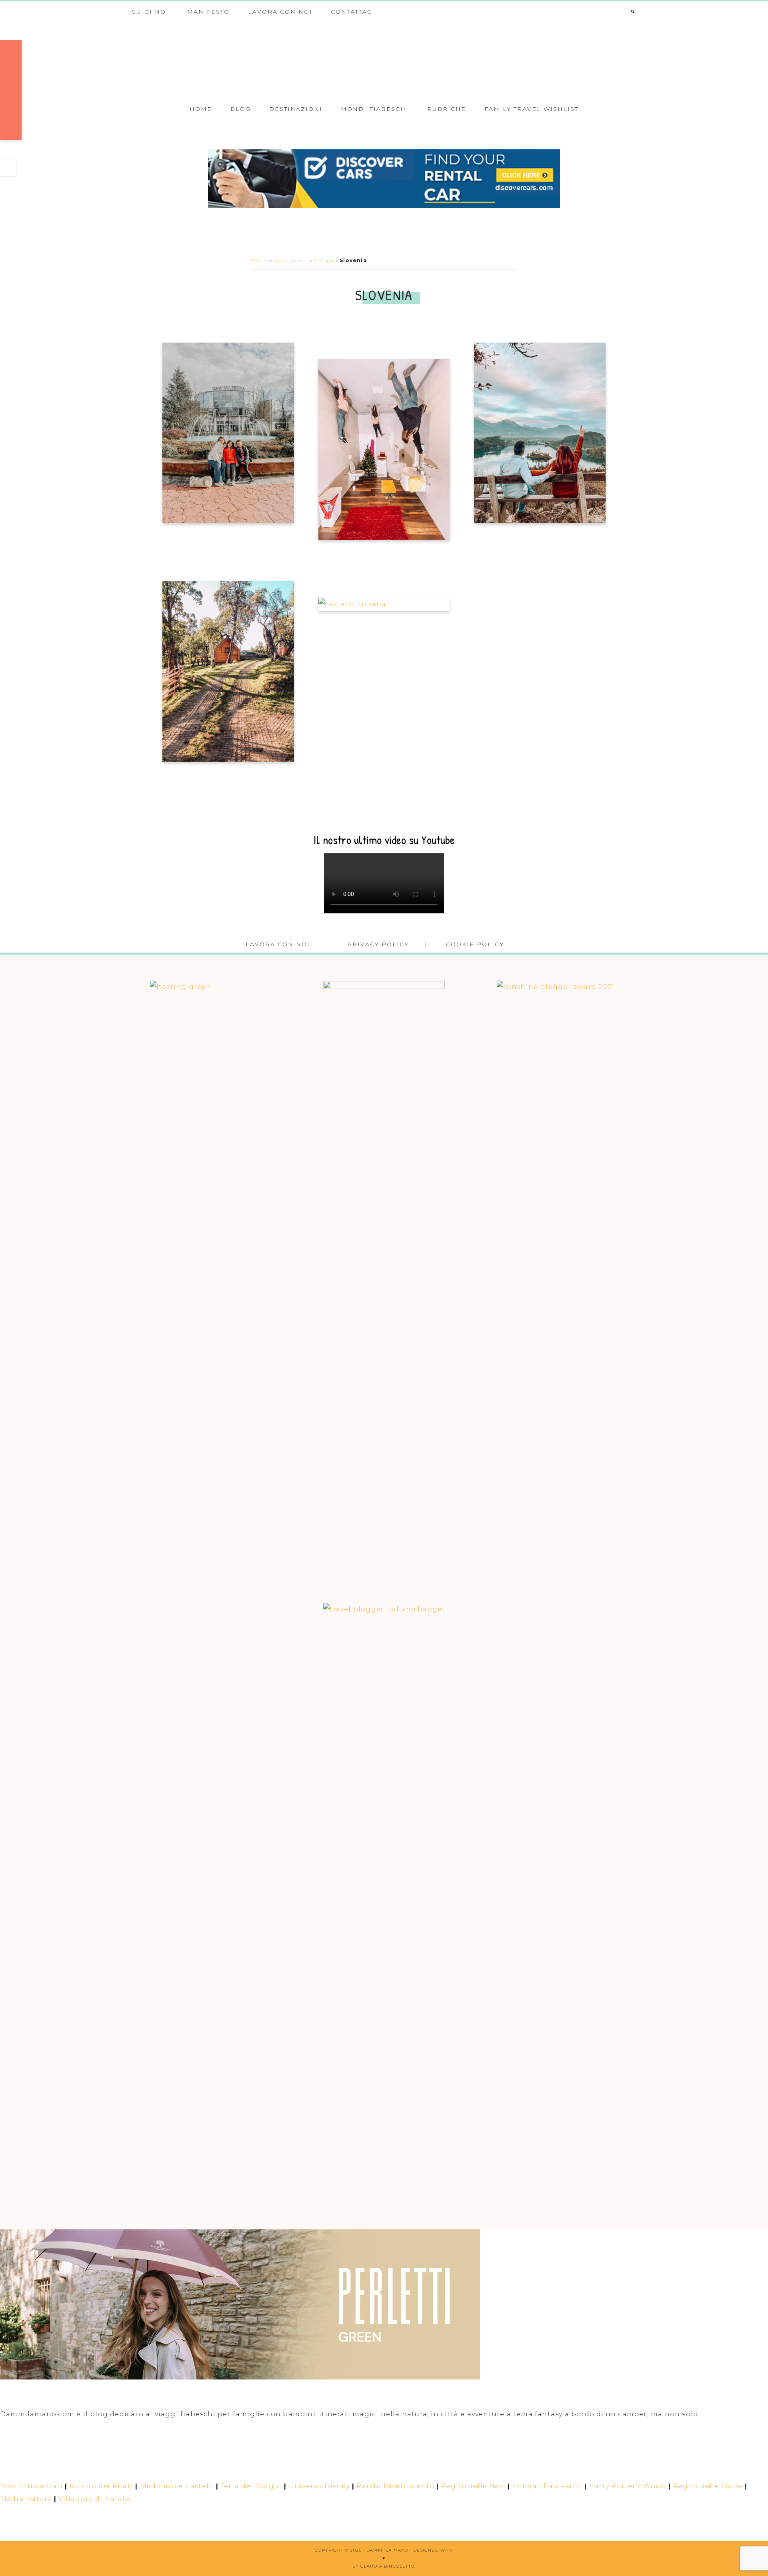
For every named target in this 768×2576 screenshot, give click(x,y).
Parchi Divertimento (395, 2486)
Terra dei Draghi (251, 2486)
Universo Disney (319, 2486)
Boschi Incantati (31, 2486)
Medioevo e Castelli (177, 2486)
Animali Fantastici (547, 2486)
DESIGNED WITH (433, 2550)
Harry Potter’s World (628, 2486)
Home (260, 260)
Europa (324, 260)
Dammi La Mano (384, 59)
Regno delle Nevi (473, 2486)
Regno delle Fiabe (708, 2486)
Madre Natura (26, 2499)
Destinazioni (291, 260)
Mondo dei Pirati (101, 2486)
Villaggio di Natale (94, 2499)
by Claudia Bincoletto (383, 2566)
